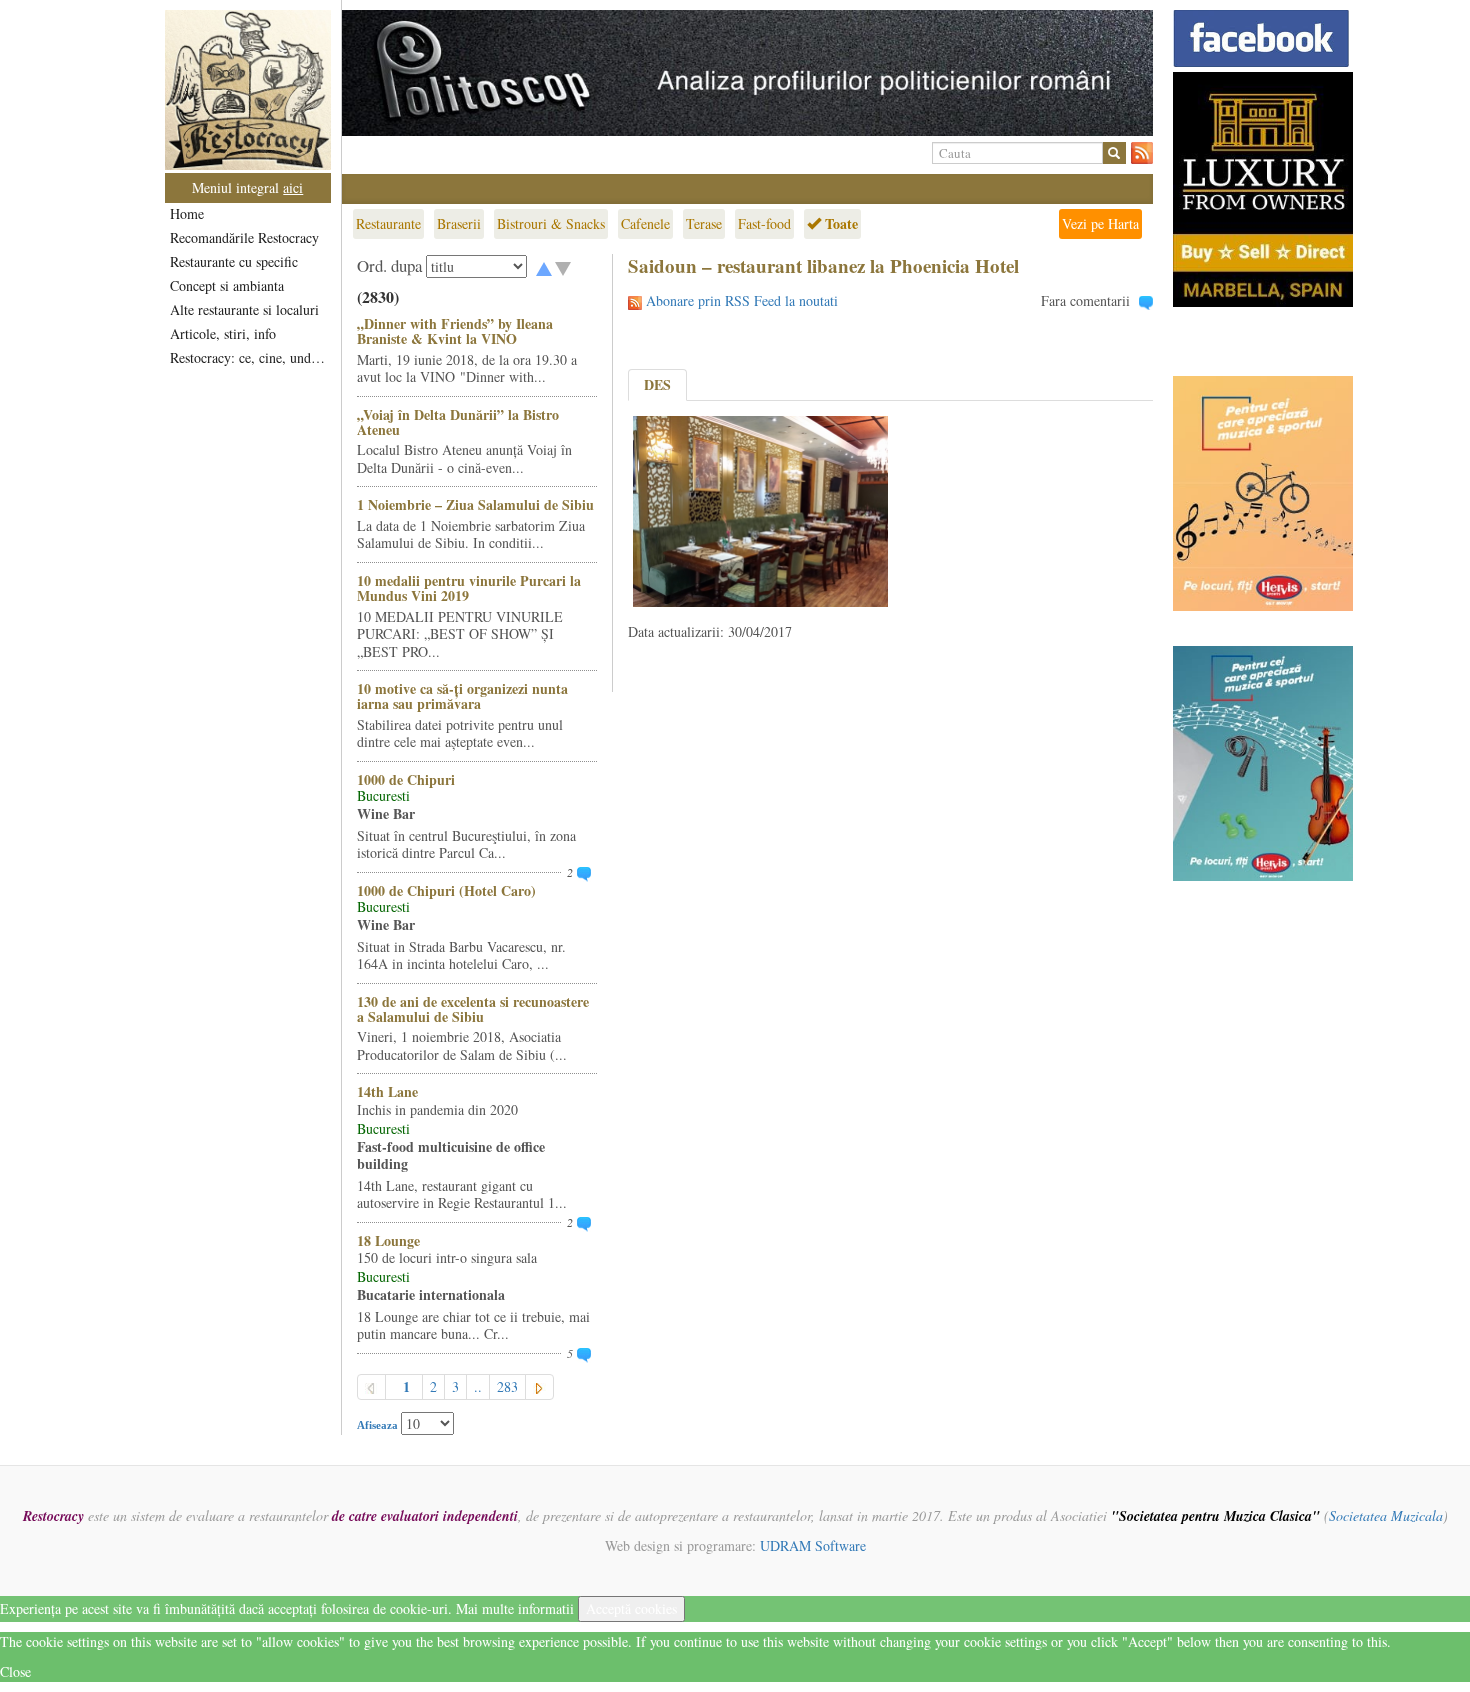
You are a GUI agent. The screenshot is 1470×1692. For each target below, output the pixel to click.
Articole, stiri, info (223, 333)
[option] (747, 73)
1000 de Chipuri (406, 779)
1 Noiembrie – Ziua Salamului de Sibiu (475, 504)
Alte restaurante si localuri (244, 309)
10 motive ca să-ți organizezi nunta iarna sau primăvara (462, 696)
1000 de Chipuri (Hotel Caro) (446, 890)
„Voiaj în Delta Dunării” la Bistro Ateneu (458, 422)
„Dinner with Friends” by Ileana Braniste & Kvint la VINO (455, 331)
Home (187, 213)
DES (657, 384)
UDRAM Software (813, 1545)
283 (507, 1386)
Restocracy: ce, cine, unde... (249, 357)
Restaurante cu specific (234, 261)
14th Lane (387, 1091)
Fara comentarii (1085, 300)
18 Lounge (388, 1240)
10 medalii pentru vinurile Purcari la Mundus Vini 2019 (469, 588)
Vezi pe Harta (1100, 223)
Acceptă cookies (631, 1608)
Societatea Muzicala (1386, 1515)
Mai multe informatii (515, 1608)
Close (15, 1671)
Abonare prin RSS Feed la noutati (742, 300)
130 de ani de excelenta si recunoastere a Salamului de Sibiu (473, 1009)
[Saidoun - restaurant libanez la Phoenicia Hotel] (760, 509)
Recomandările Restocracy (244, 237)
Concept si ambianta (227, 285)
